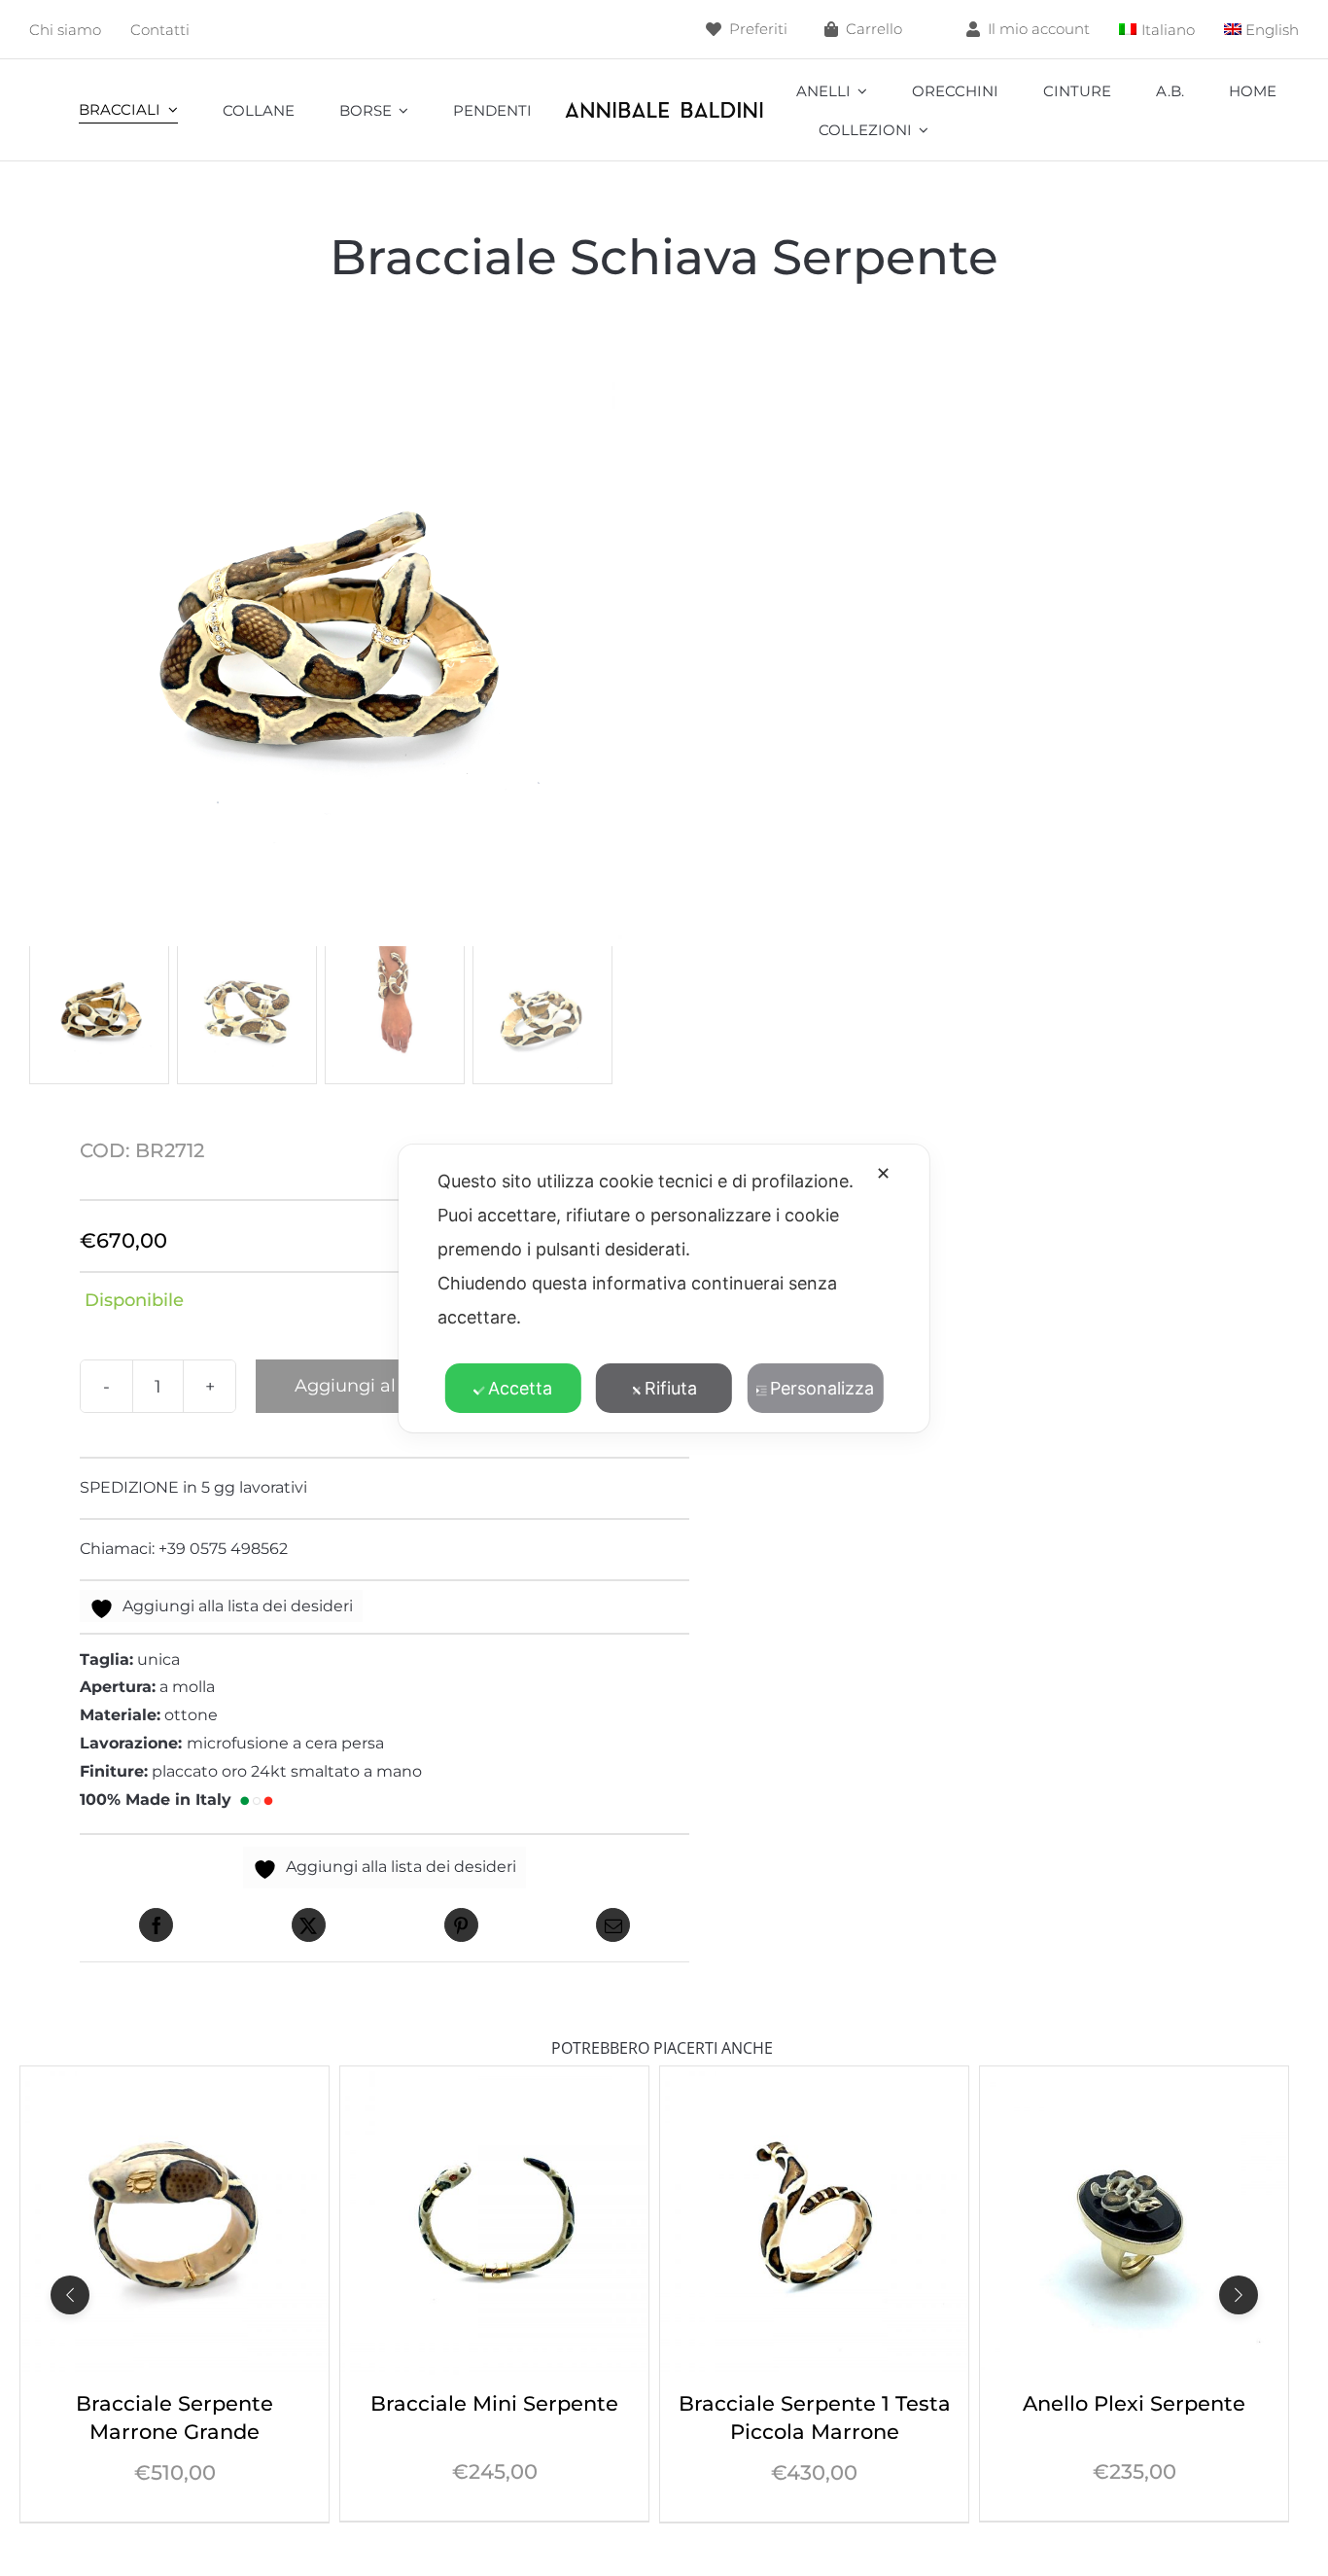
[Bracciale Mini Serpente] (175, 2080)
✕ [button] (883, 1173)
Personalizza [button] (822, 1388)
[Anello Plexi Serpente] (814, 2080)
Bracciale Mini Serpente (175, 2403)
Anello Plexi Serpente (814, 2403)
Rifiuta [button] (671, 1388)
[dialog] (664, 1288)
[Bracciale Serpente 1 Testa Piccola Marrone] (494, 2080)
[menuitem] (1157, 30)
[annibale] (664, 106)
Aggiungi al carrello (380, 1386)
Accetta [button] (520, 1388)
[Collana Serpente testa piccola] (1134, 2080)
